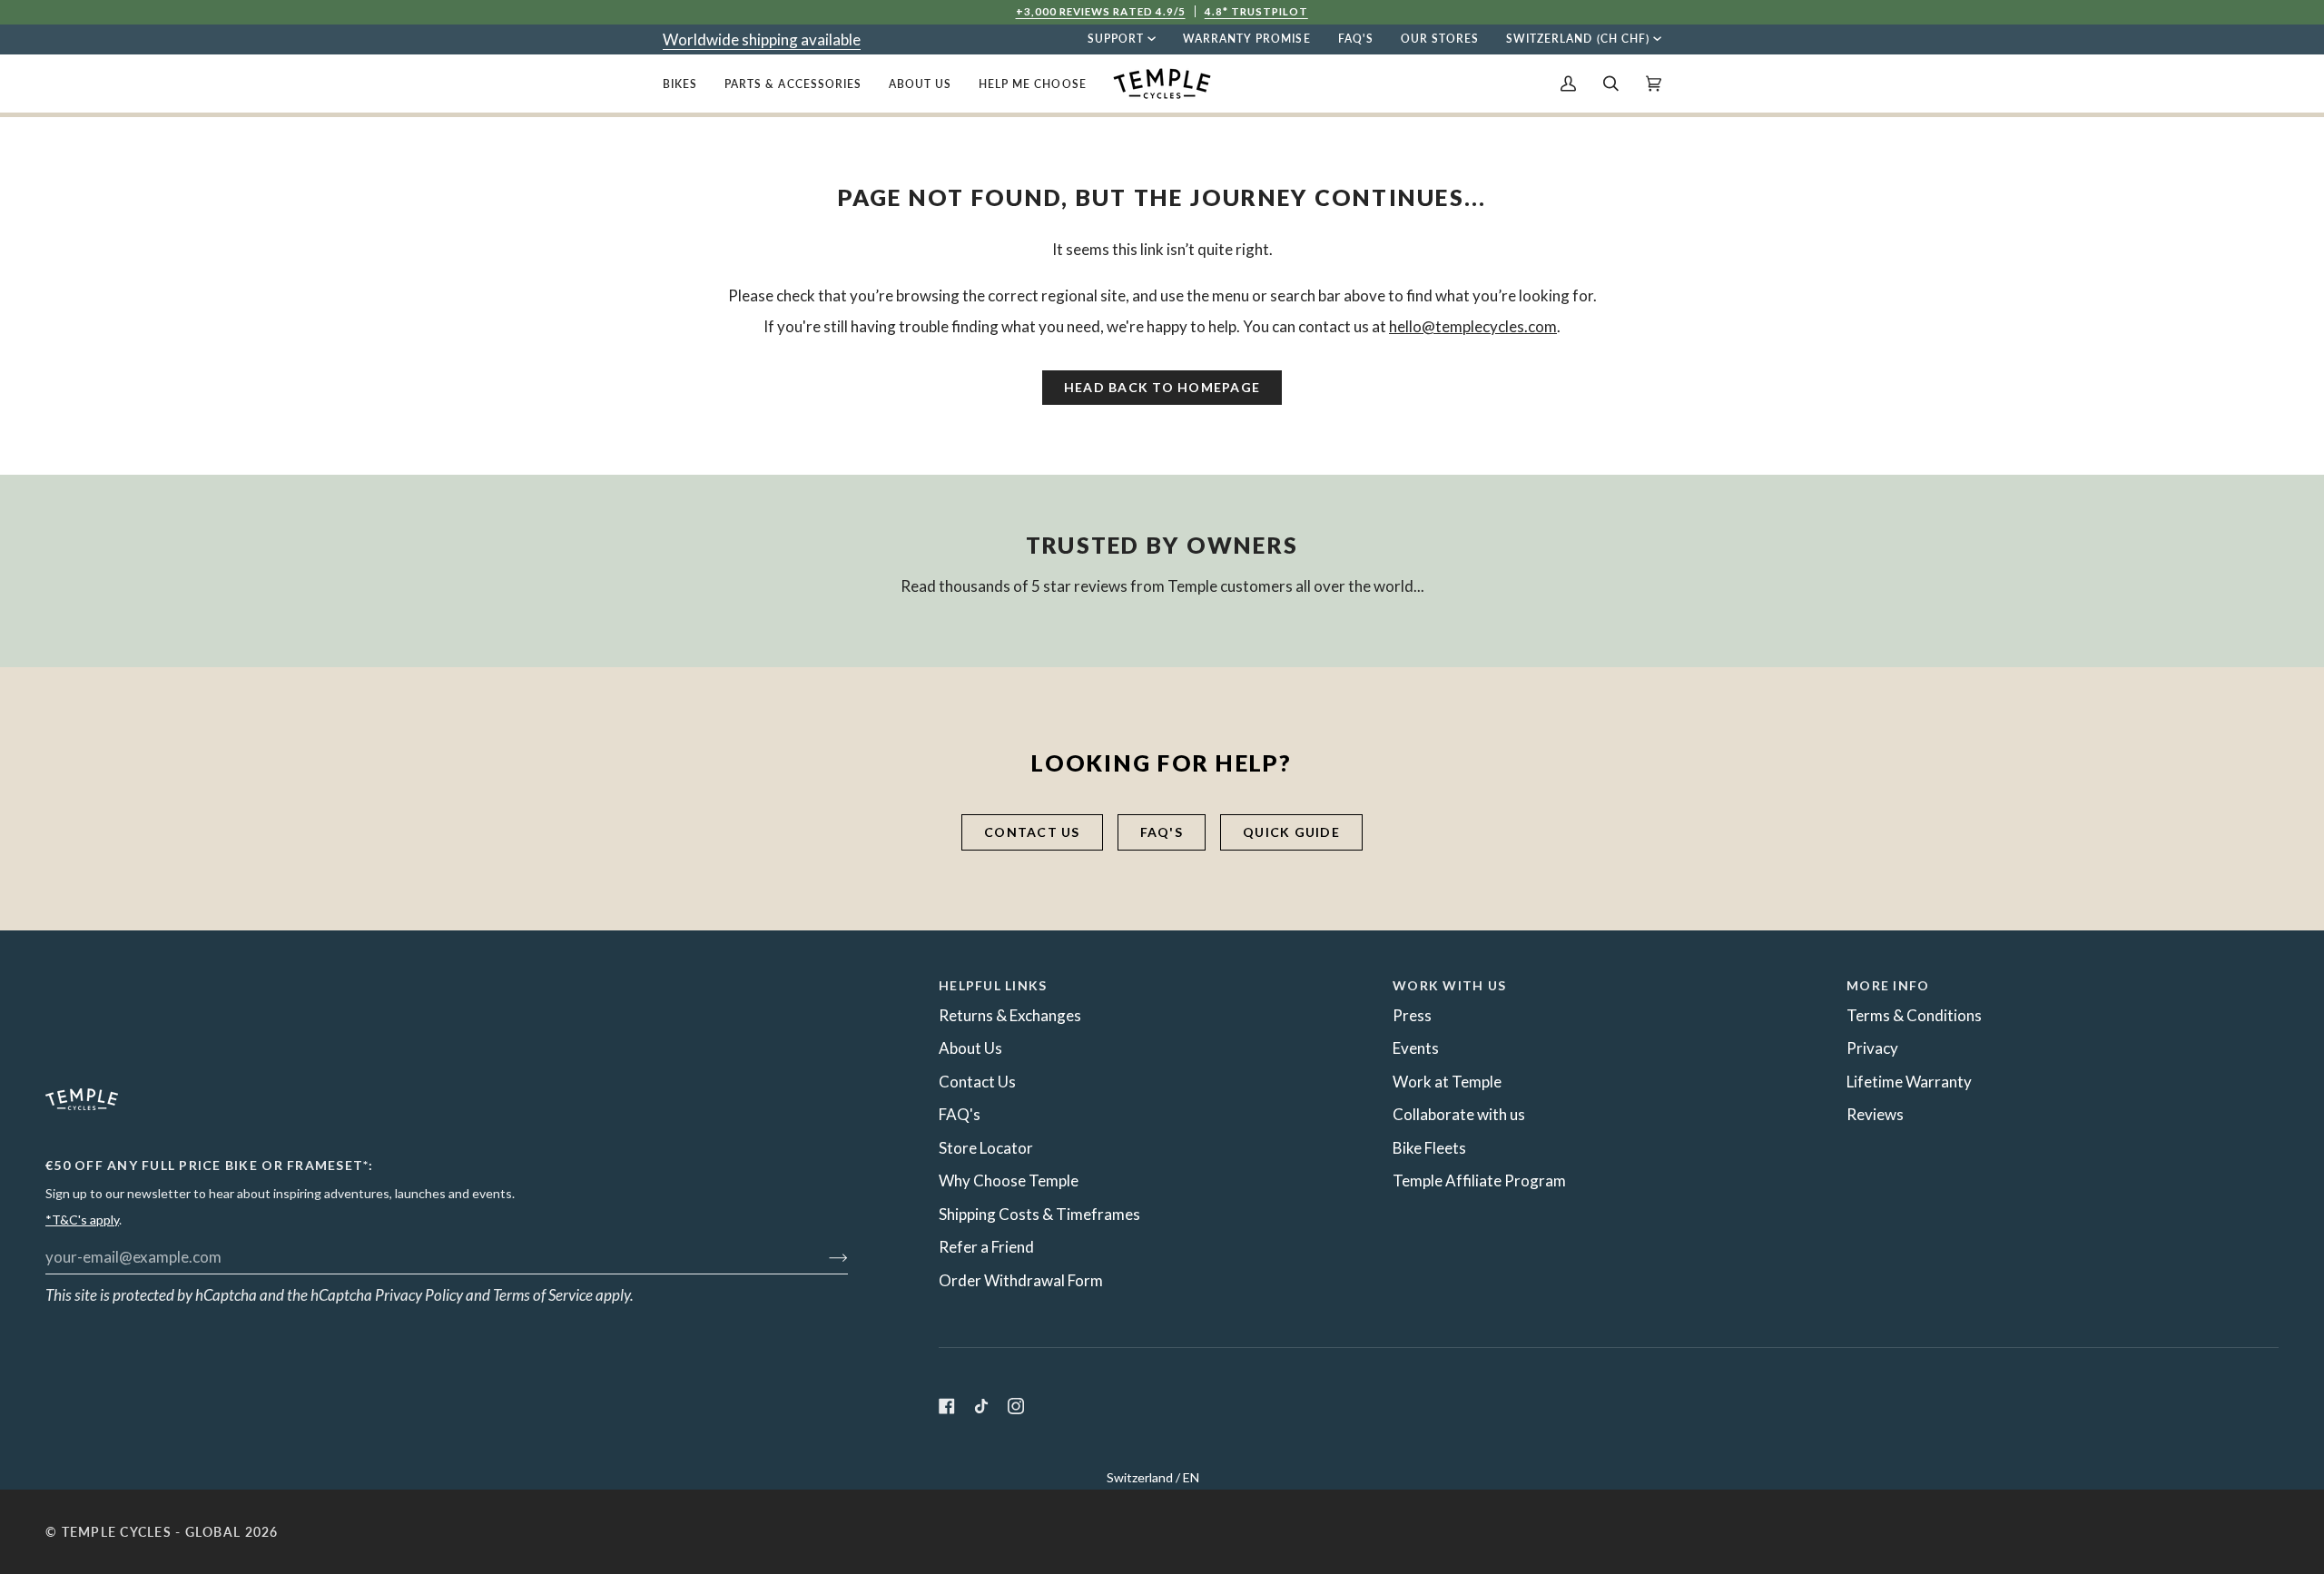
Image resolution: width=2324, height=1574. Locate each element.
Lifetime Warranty (1909, 1082)
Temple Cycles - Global (152, 1532)
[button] (687, 84)
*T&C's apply (82, 1220)
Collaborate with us (1459, 1114)
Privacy (1872, 1048)
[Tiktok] (981, 1406)
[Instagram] (1016, 1406)
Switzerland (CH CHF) (1578, 39)
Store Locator (986, 1148)
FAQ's (1162, 832)
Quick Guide (1291, 832)
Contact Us (977, 1082)
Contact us (1032, 832)
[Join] (824, 1256)
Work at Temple (1447, 1082)
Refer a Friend (986, 1247)
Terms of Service (543, 1295)
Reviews (1875, 1114)
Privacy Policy (419, 1295)
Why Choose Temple (1009, 1180)
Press (1412, 1015)
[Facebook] (947, 1406)
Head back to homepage (1162, 387)
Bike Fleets (1429, 1148)
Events (1416, 1048)
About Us (970, 1048)
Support (1116, 39)
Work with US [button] (1449, 985)
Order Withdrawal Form (1021, 1280)
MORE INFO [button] (1888, 985)
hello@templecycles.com (1473, 326)
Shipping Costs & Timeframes (1039, 1214)
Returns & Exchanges (1010, 1015)
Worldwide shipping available (762, 39)
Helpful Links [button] (993, 985)
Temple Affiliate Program (1479, 1180)
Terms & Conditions (1914, 1015)
